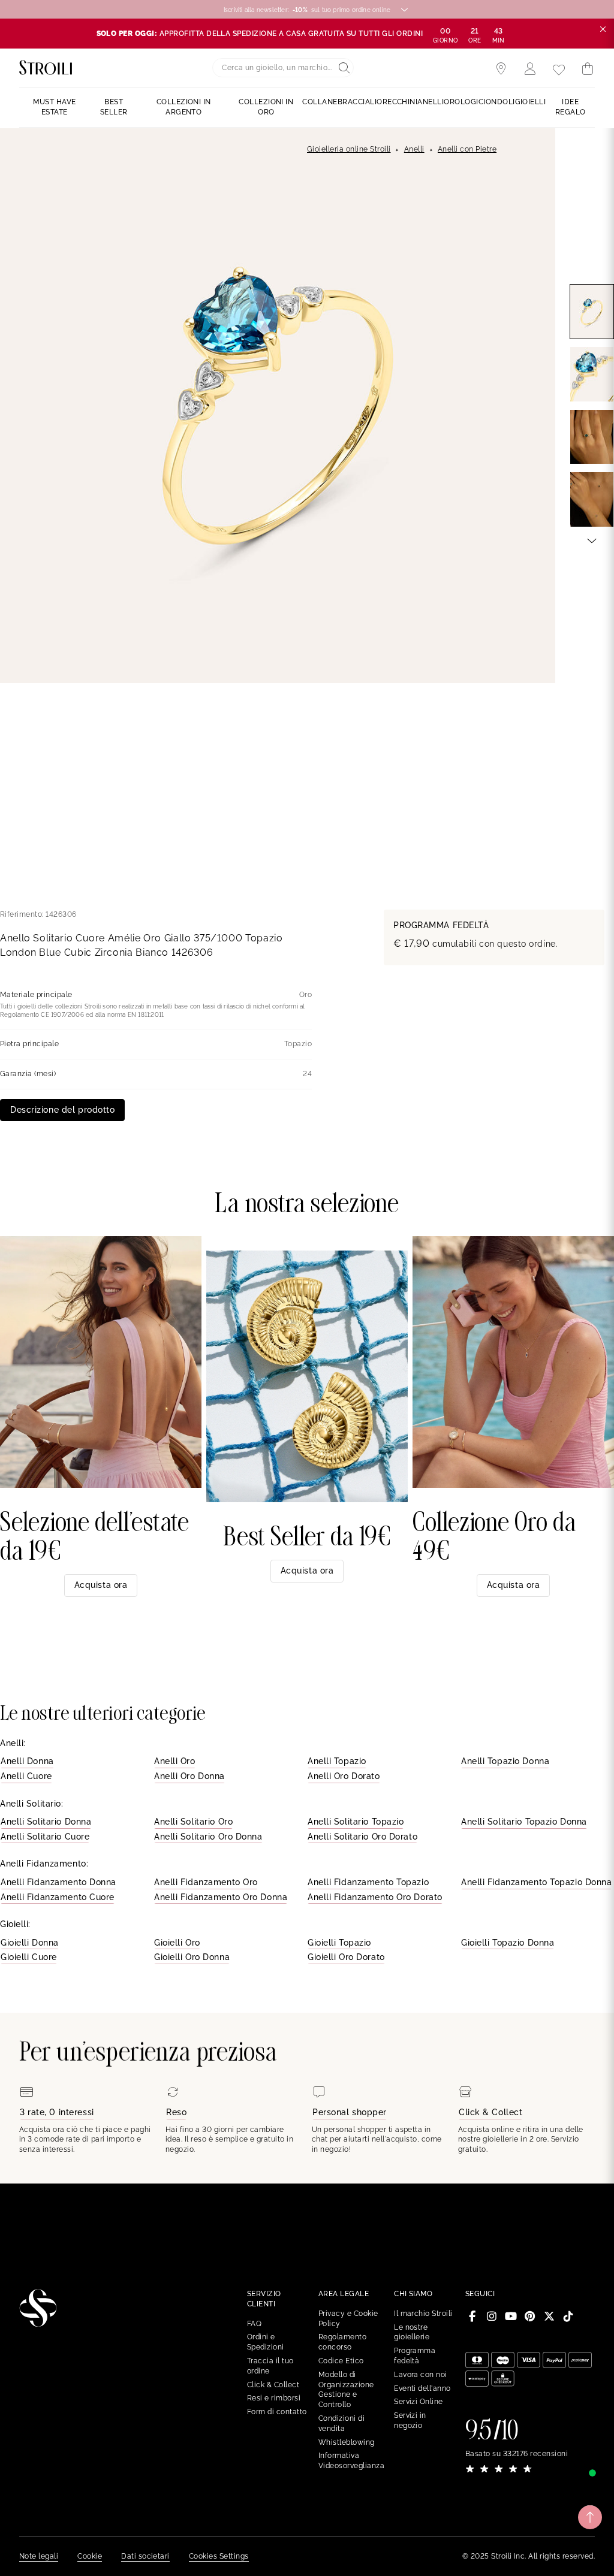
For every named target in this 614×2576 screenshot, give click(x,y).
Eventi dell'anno (422, 2388)
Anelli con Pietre (467, 149)
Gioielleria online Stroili (349, 149)
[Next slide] (592, 540)
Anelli (414, 149)
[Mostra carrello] (588, 69)
